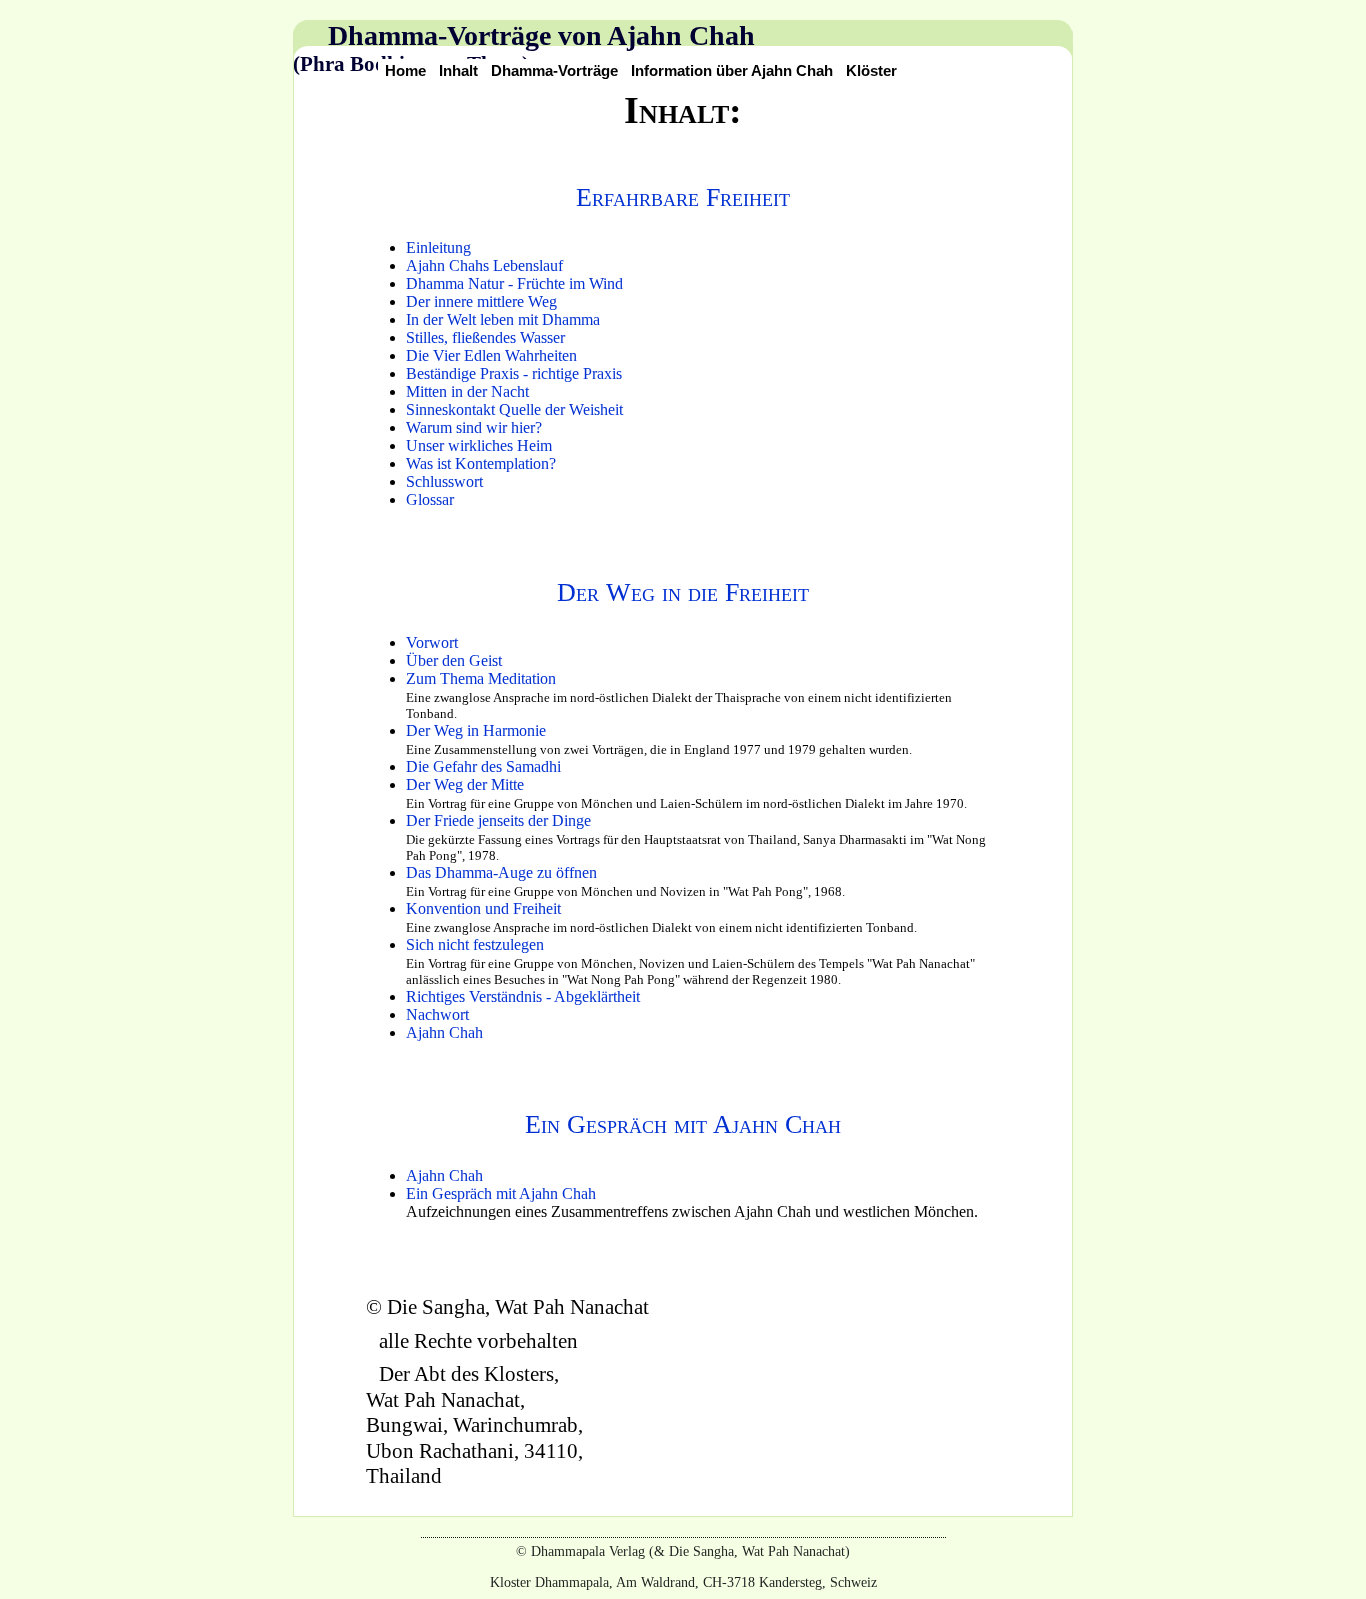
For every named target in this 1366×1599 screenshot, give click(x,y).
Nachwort (437, 1014)
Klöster (871, 70)
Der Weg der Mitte (465, 784)
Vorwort (432, 642)
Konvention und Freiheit (483, 908)
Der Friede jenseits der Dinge (498, 820)
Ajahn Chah (444, 1032)
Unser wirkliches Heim (479, 445)
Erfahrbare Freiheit (683, 197)
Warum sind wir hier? (474, 427)
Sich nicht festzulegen (475, 944)
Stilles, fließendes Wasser (485, 337)
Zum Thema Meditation (481, 678)
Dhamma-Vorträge (554, 70)
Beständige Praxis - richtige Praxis (514, 373)
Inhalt (458, 70)
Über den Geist (454, 660)
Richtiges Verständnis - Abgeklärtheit (523, 996)
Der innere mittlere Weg (481, 301)
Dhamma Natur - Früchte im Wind (514, 283)
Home (405, 70)
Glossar (430, 499)
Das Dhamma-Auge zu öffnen (501, 872)
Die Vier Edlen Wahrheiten (491, 355)
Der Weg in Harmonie (476, 730)
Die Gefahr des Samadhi (483, 766)
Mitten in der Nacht (467, 391)
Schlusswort (444, 481)
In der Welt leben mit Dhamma (503, 319)
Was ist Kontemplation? (481, 463)
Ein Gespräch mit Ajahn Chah (683, 1124)
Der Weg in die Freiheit (683, 592)
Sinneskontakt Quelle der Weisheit (514, 409)
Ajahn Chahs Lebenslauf (484, 265)
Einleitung (438, 247)
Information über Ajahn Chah (732, 70)
